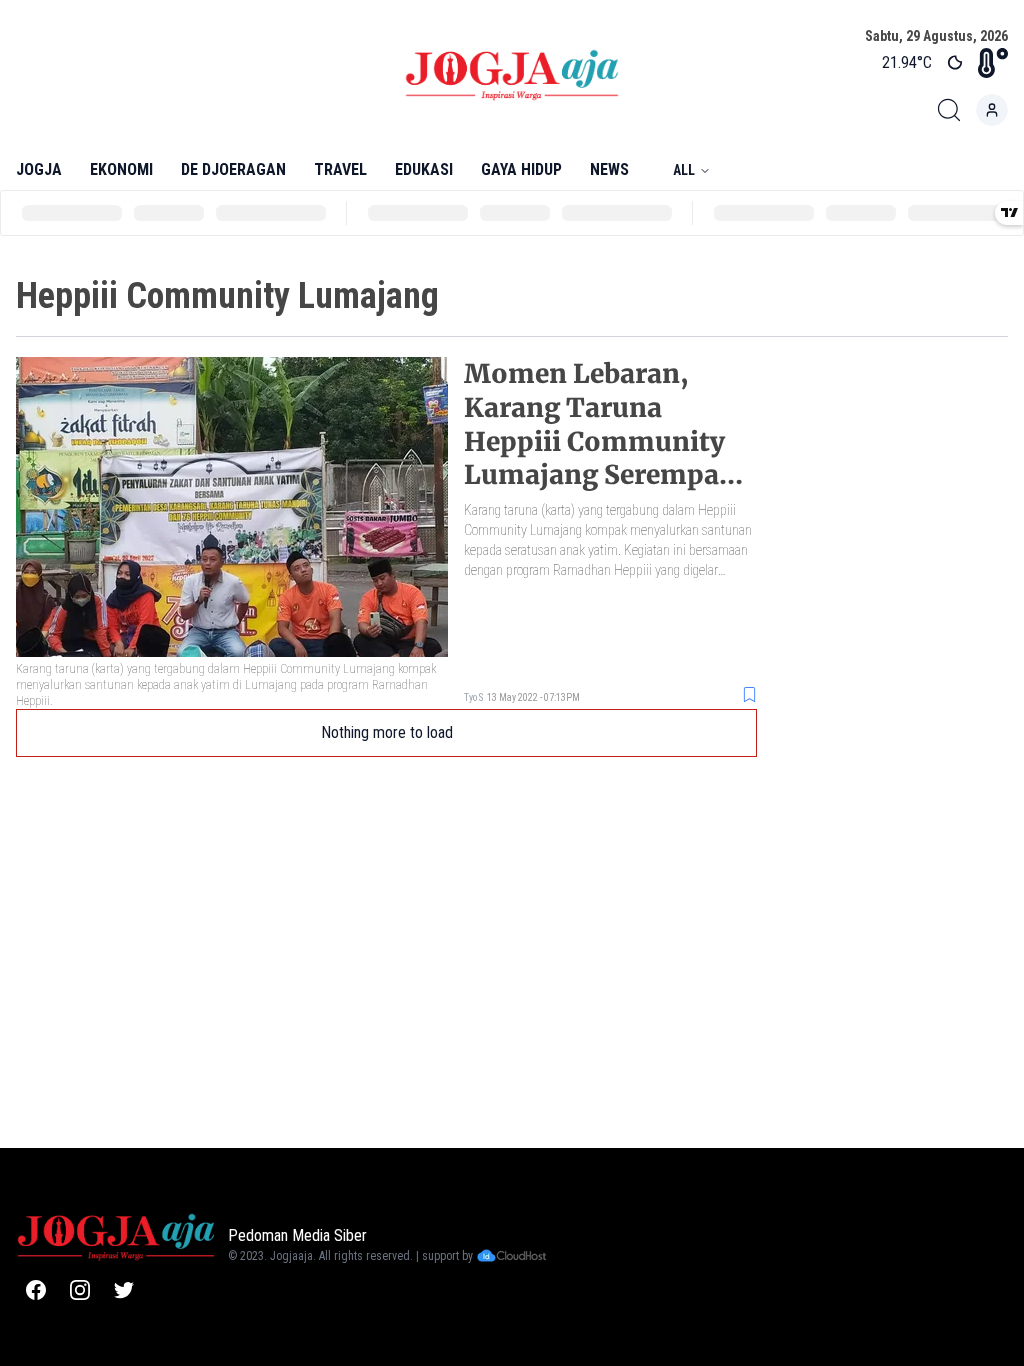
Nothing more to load (387, 732)
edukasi (424, 169)
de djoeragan (233, 169)
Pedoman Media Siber (297, 1235)
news (609, 169)
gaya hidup (521, 169)
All (684, 170)
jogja (39, 169)
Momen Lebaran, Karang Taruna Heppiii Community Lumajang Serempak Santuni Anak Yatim (600, 441)
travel (340, 169)
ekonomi (121, 169)
